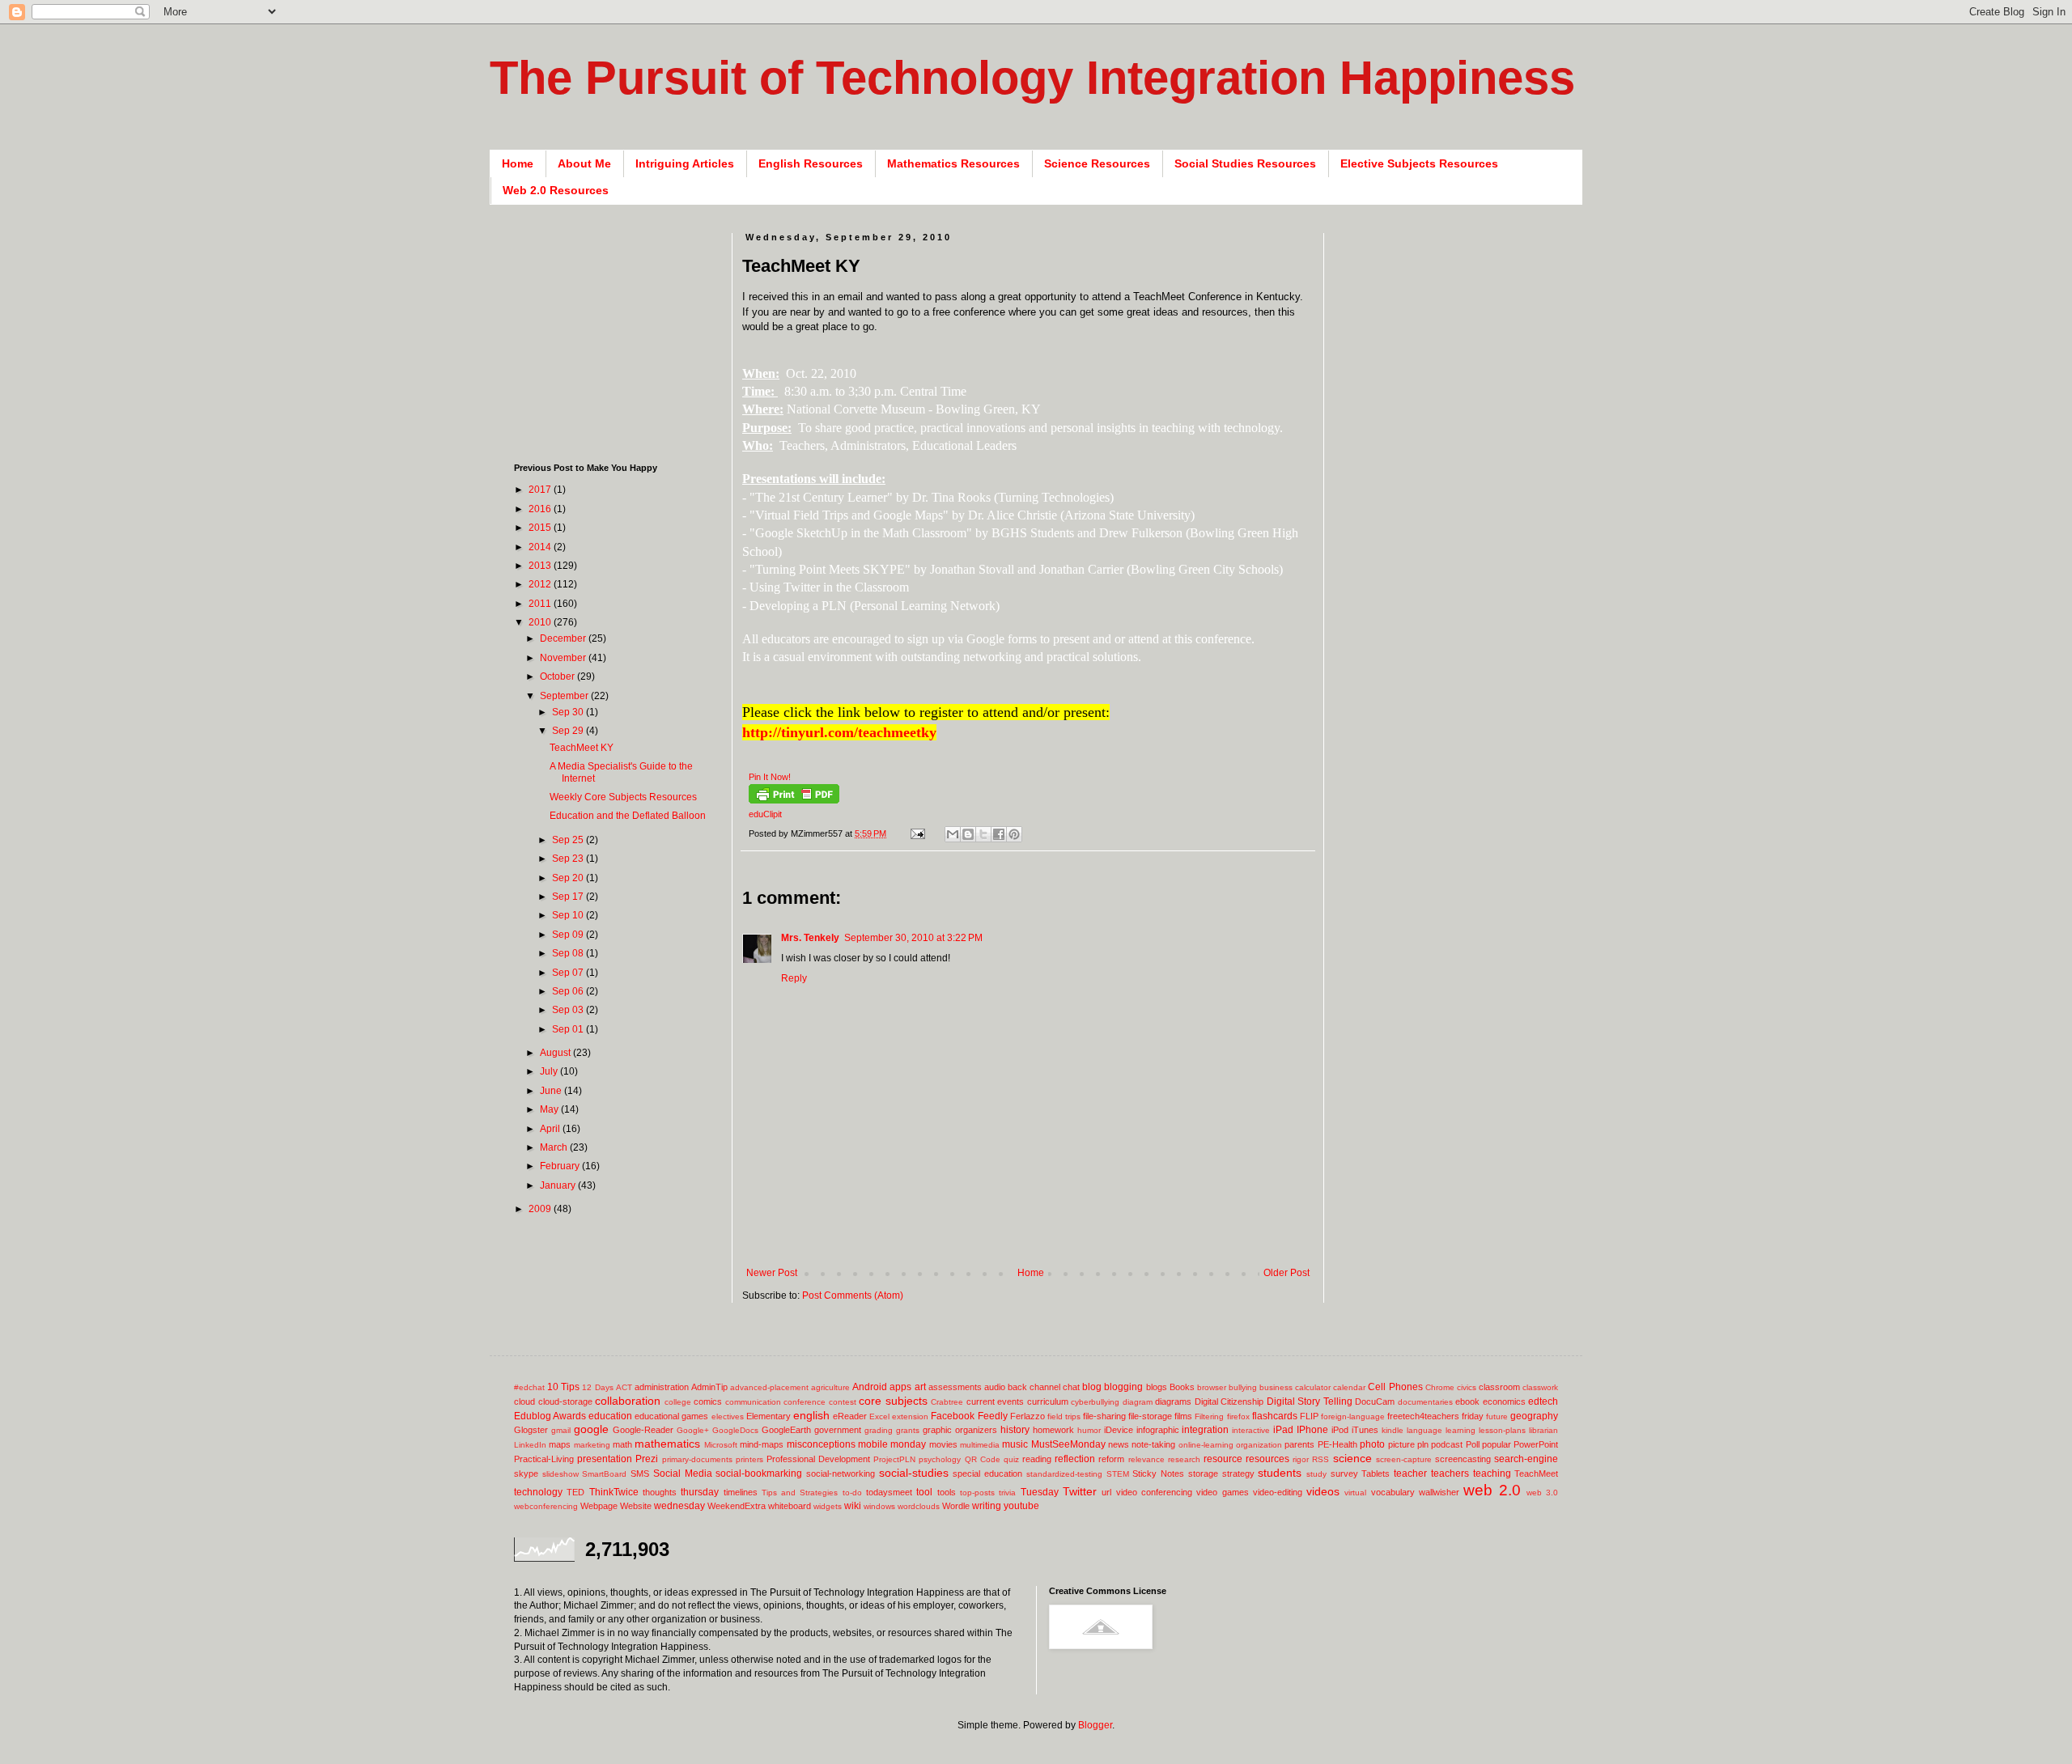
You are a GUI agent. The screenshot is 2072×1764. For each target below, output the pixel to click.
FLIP (1309, 1416)
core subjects (893, 1401)
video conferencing (1154, 1492)
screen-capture (1404, 1459)
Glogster (531, 1430)
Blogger (1095, 1725)
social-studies (914, 1473)
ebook (1467, 1401)
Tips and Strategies (800, 1493)
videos (1323, 1491)
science (1352, 1458)
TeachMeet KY (582, 748)
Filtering (1209, 1416)
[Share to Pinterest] (1014, 834)
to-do (852, 1493)
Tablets (1376, 1474)
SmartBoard (604, 1474)
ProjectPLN (894, 1459)
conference (805, 1402)
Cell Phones (1395, 1387)
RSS (1320, 1459)
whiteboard (790, 1506)
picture (1401, 1444)
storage (1203, 1474)
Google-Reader (643, 1430)
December (564, 638)
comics (708, 1401)
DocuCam (1375, 1401)
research (1184, 1459)
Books (1182, 1387)
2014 (541, 547)
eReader (850, 1416)
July (550, 1071)
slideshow (560, 1474)
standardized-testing (1064, 1474)
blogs (1157, 1387)
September (565, 696)
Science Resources (1097, 163)
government (838, 1430)
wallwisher (1439, 1492)
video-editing (1278, 1492)
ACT (624, 1387)
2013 (541, 566)
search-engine (1526, 1459)
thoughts (660, 1492)
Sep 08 (569, 953)
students (1280, 1473)
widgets (828, 1506)
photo (1372, 1444)
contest (843, 1402)
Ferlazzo (1028, 1416)
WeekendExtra (737, 1506)
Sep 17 (569, 897)
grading (879, 1430)
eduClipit (765, 814)
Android (870, 1387)
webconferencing (546, 1506)
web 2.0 (1492, 1490)
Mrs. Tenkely (810, 938)
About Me (584, 163)
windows (879, 1506)
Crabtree (947, 1402)
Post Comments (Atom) (853, 1295)
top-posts (977, 1493)
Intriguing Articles (685, 163)
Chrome (1440, 1387)
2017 (541, 490)
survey (1344, 1474)
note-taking (1153, 1444)
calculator (1313, 1387)
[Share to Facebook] (999, 834)
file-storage (1150, 1416)
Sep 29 (569, 731)
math (622, 1444)
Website (636, 1506)
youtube (1021, 1506)
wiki (853, 1506)
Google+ (693, 1430)
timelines (741, 1492)
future (1497, 1416)
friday (1473, 1416)
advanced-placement (769, 1387)
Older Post (1287, 1273)
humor (1089, 1430)
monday (908, 1444)
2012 (541, 584)
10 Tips (563, 1387)
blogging (1123, 1387)
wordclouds (919, 1506)
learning (1461, 1430)
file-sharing (1104, 1416)
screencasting (1463, 1459)
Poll (1473, 1444)
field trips (1064, 1416)
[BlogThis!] (968, 834)
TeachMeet (1536, 1474)
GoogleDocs (735, 1430)
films (1183, 1416)
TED (575, 1492)
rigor (1301, 1459)
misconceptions (821, 1444)
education (610, 1416)
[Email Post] (917, 833)
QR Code (983, 1459)
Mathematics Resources (953, 163)
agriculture (830, 1387)
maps (560, 1444)
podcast (1447, 1444)
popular (1497, 1444)
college (678, 1402)
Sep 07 (569, 973)
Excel (879, 1416)
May (550, 1109)
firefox (1238, 1416)
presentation (605, 1459)
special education (987, 1474)
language (1424, 1430)
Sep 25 (569, 840)
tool (924, 1492)
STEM (1118, 1474)
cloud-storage (565, 1401)
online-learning (1206, 1445)
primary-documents (697, 1459)
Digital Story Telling (1310, 1401)
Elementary (769, 1416)
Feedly (993, 1416)
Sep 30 (569, 712)
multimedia (980, 1445)
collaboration (628, 1401)
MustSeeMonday (1068, 1444)
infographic (1158, 1430)
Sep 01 (569, 1029)
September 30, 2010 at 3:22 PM (913, 938)
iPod (1340, 1430)
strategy (1238, 1474)
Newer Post (772, 1273)
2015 (541, 528)
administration (662, 1387)
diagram (1138, 1402)
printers (749, 1459)
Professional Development (818, 1459)
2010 (541, 622)
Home (518, 163)
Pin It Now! (770, 777)
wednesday (679, 1506)
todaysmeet (889, 1492)
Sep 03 (569, 1010)
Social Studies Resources (1245, 163)
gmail (561, 1430)
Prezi (647, 1459)
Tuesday (1040, 1492)
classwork (1540, 1387)
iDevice (1119, 1430)
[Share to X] (983, 834)
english (811, 1415)
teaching (1492, 1474)
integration (1205, 1430)
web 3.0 (1542, 1493)
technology (538, 1492)
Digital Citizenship (1229, 1401)
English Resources (811, 163)
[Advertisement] (1037, 1241)
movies (943, 1444)
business (1276, 1387)
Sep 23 (569, 859)
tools (947, 1492)
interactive (1251, 1430)
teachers (1450, 1474)
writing (987, 1506)
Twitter (1080, 1491)
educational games (671, 1416)
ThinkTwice (614, 1492)
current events (996, 1401)
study (1316, 1474)
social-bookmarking (759, 1474)
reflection (1075, 1459)
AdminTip (709, 1387)
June (552, 1091)
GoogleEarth (786, 1430)
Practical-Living (544, 1459)
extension (910, 1416)
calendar (1349, 1387)
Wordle (956, 1506)
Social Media (683, 1474)
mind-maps (762, 1444)
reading (1037, 1459)
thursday (700, 1492)
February (561, 1166)
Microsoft (721, 1445)
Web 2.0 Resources (556, 190)
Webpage (599, 1506)
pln (1423, 1444)
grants (908, 1430)
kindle (1393, 1430)
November (564, 658)
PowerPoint (1536, 1444)
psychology (940, 1459)
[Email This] (953, 834)
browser (1212, 1387)
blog (1092, 1387)
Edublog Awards (550, 1416)
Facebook (953, 1416)
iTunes (1365, 1430)
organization (1259, 1445)
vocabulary (1393, 1492)
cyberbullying (1095, 1402)
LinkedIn (530, 1445)
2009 (541, 1209)
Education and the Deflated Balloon (628, 816)
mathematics (667, 1444)
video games (1222, 1492)
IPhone (1312, 1430)
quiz (1011, 1459)
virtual (1355, 1493)
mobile (873, 1444)
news (1119, 1444)
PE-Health (1337, 1444)
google (591, 1429)
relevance (1146, 1459)
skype (526, 1474)
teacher (1410, 1474)
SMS (640, 1474)
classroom (1499, 1387)
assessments (955, 1387)
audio (995, 1387)
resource (1223, 1459)
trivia (1007, 1493)
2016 (541, 509)
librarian (1543, 1430)
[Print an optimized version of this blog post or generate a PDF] (794, 800)
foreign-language (1353, 1416)
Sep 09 (569, 935)
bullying (1243, 1387)
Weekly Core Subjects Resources (623, 797)
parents (1299, 1444)
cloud (524, 1401)
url (1106, 1492)
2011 (541, 604)
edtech (1543, 1401)
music (1015, 1444)
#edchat (529, 1387)
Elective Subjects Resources (1419, 163)
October (558, 676)
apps (900, 1387)
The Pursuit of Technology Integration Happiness (1032, 77)
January (559, 1185)
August (556, 1053)
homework (1053, 1430)
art (920, 1387)
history (1015, 1430)
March (555, 1147)
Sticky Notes (1158, 1474)
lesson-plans (1502, 1430)
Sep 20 (569, 878)
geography (1534, 1416)
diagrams (1173, 1401)
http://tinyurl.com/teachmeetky (839, 732)
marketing (592, 1445)
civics (1467, 1387)
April (551, 1129)
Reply (794, 978)
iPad (1283, 1430)
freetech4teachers (1423, 1416)
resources (1267, 1459)
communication (753, 1402)
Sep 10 (569, 915)
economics (1504, 1401)
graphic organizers (960, 1430)
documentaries (1425, 1402)
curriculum (1048, 1401)
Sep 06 (569, 991)
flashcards (1275, 1416)
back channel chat (1044, 1387)
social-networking (841, 1474)
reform (1111, 1459)
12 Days (597, 1387)
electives (728, 1416)
